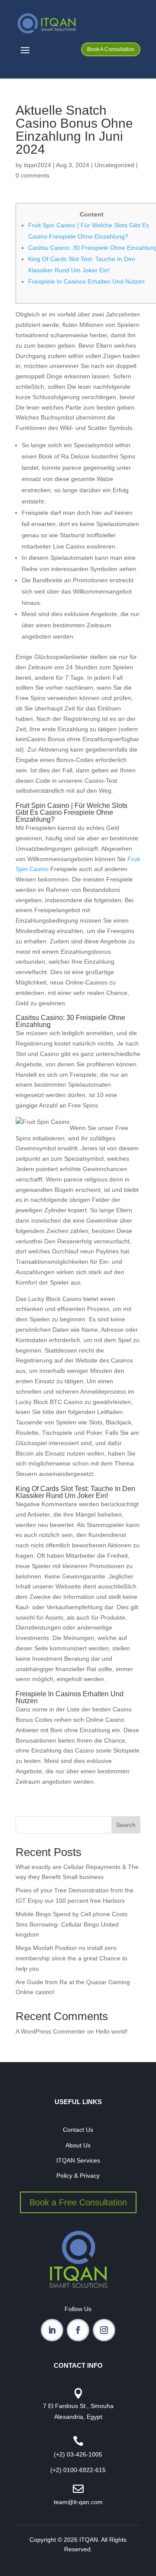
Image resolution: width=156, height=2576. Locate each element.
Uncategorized (114, 165)
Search (126, 1825)
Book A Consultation (111, 49)
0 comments (32, 175)
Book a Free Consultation (78, 2202)
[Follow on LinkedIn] (52, 2330)
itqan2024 (37, 165)
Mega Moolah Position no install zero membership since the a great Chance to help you (71, 1958)
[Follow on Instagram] (104, 2330)
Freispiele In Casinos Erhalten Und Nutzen (86, 281)
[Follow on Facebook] (78, 2330)
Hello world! (112, 2031)
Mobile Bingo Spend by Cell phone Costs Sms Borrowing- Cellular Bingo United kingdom (71, 1924)
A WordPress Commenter (50, 2031)
